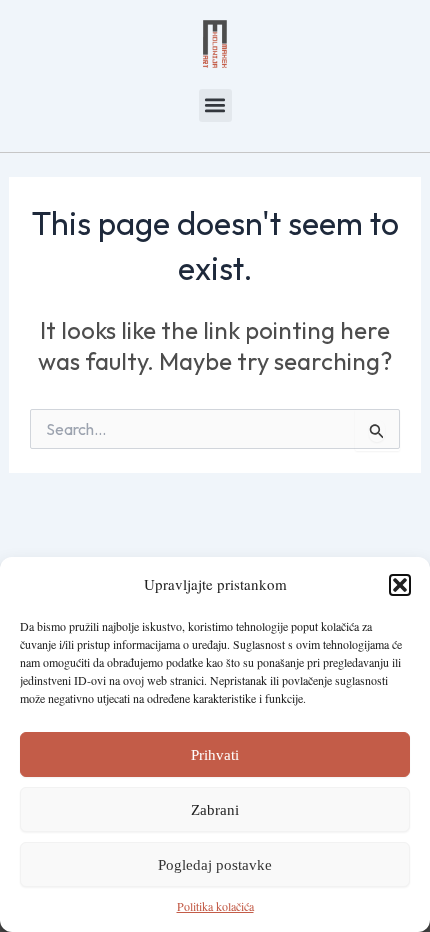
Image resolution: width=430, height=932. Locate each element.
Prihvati (215, 755)
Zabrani (215, 810)
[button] (400, 585)
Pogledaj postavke (215, 865)
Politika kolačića (215, 906)
